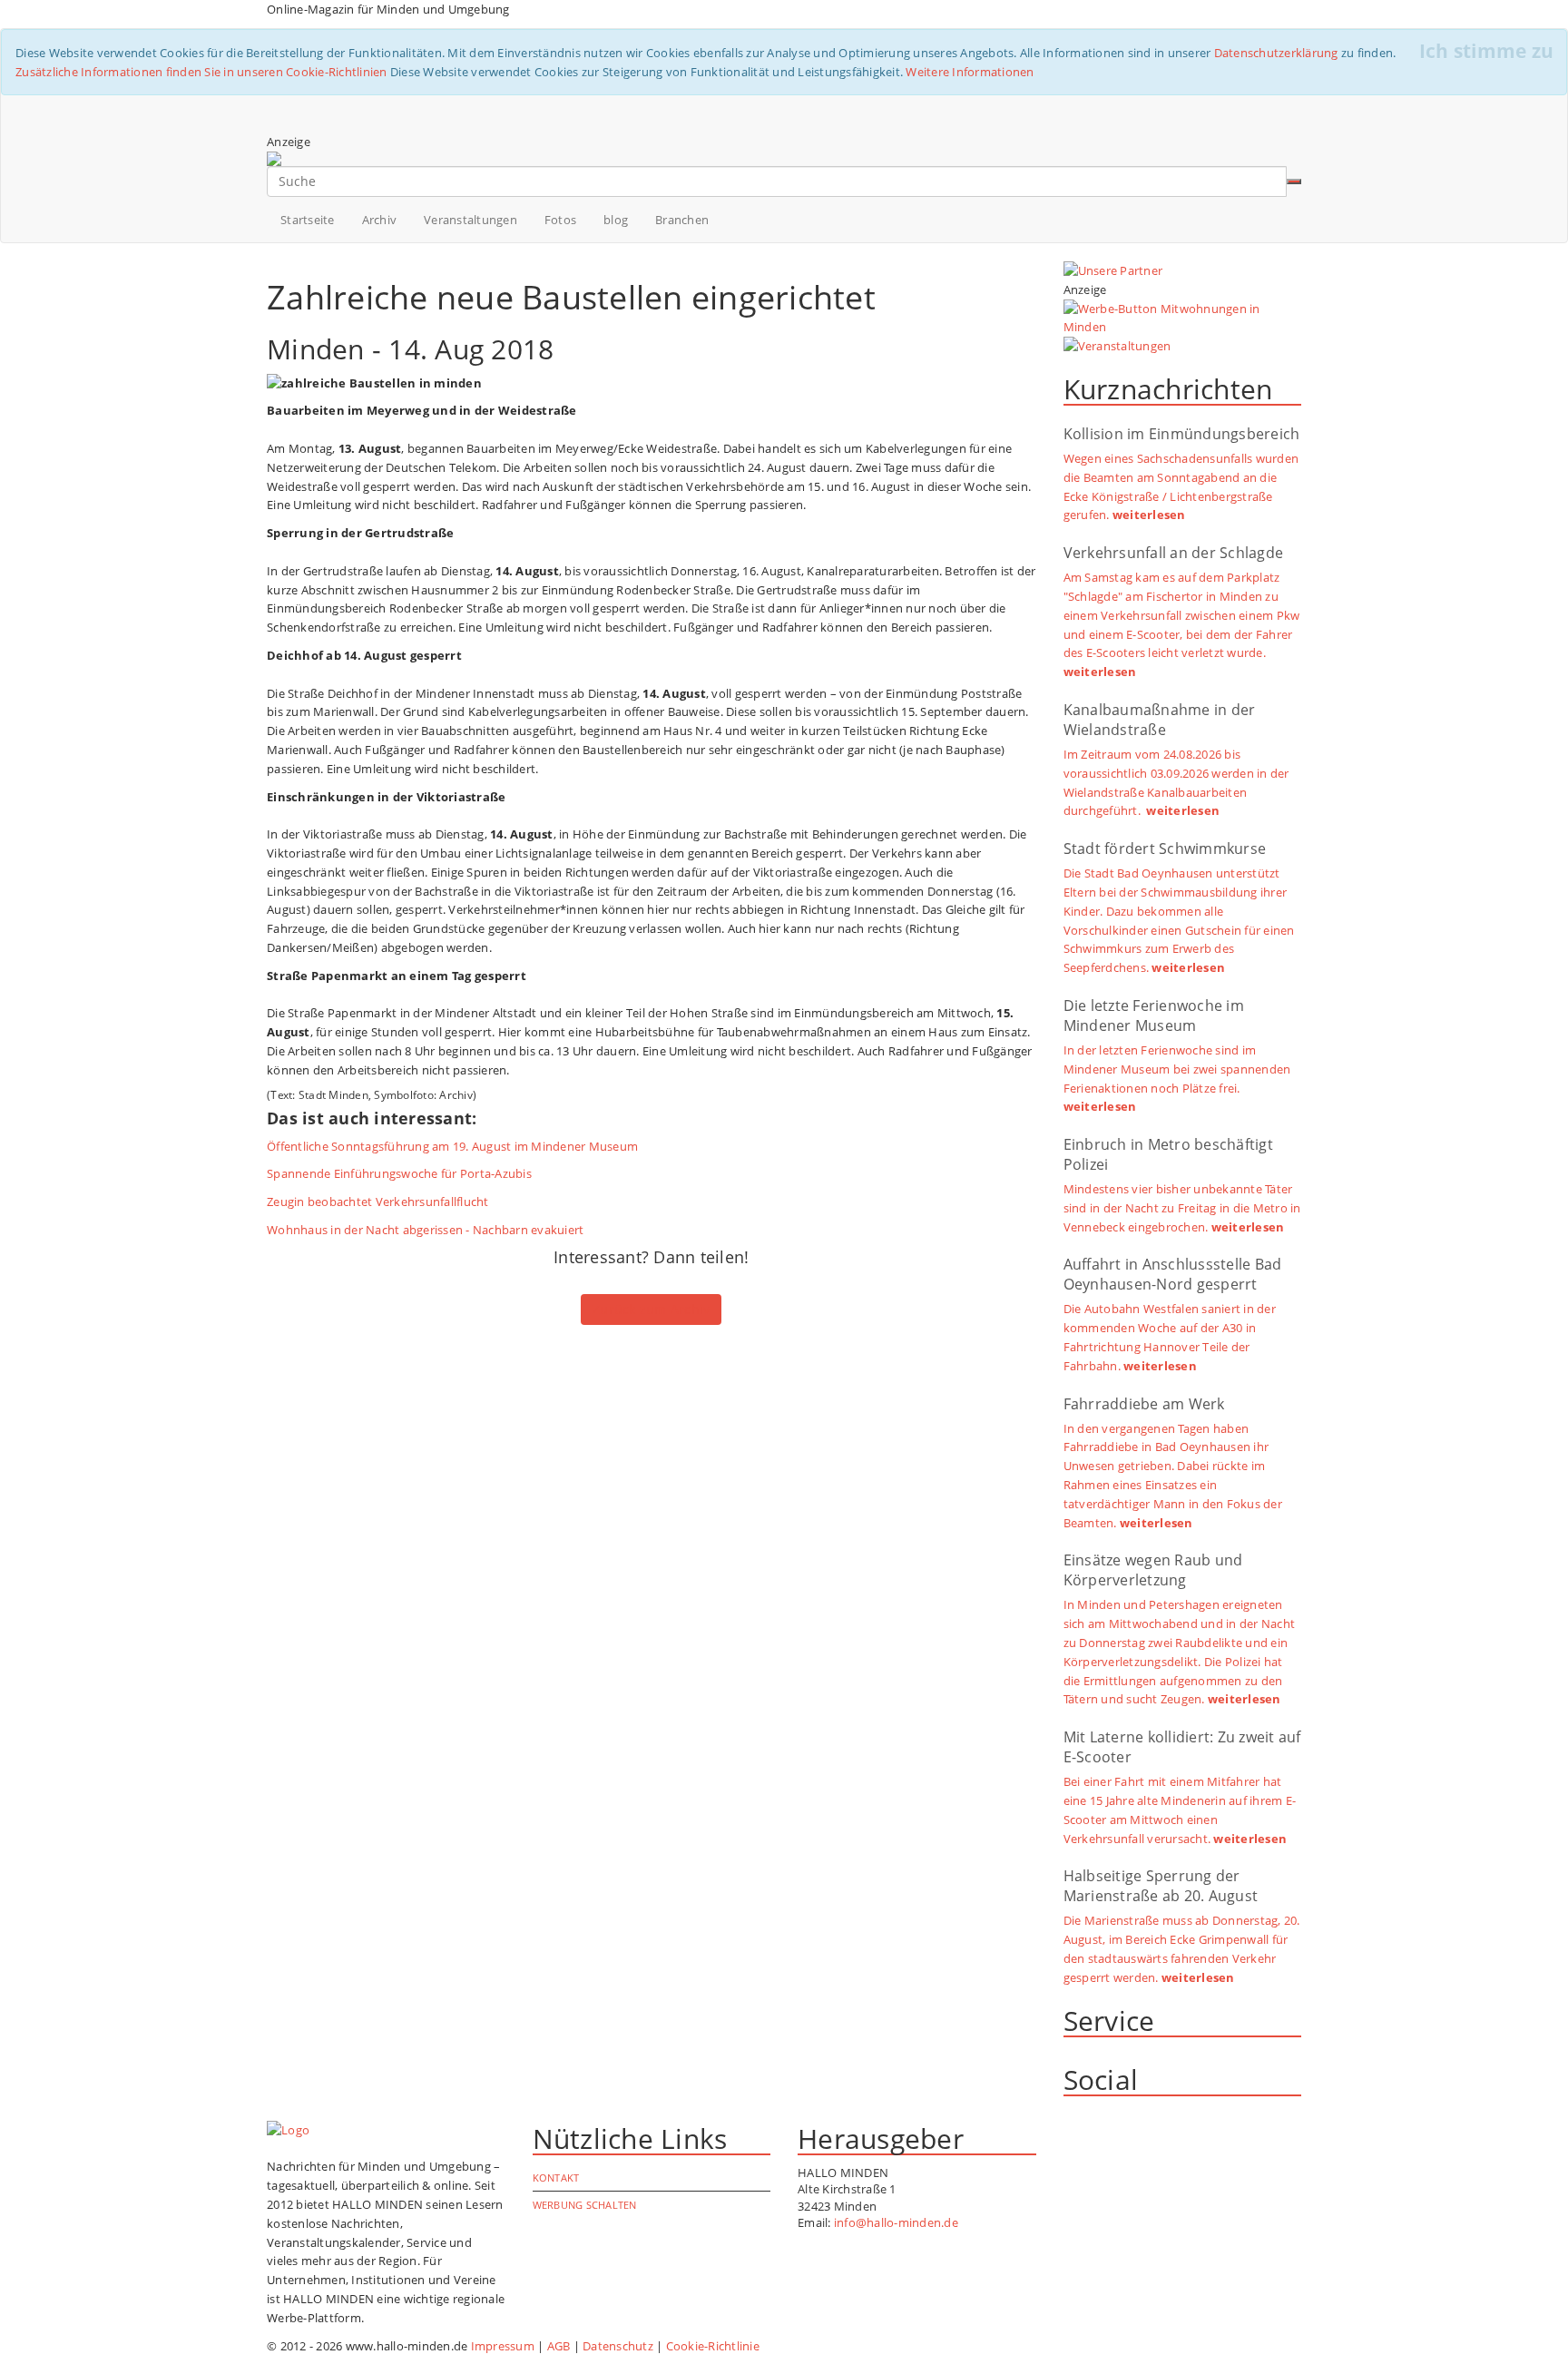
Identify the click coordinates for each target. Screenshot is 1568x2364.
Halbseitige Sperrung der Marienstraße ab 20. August (1161, 1886)
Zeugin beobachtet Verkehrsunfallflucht (378, 1202)
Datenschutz (618, 2346)
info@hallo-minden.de (896, 2222)
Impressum (503, 2346)
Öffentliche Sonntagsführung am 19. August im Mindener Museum (452, 1146)
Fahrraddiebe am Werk (1144, 1404)
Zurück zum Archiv (651, 1309)
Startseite (308, 220)
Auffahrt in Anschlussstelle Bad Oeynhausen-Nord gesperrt (1173, 1274)
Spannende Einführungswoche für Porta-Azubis (399, 1173)
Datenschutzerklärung (1276, 53)
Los (1294, 181)
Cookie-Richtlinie (713, 2346)
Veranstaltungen (470, 220)
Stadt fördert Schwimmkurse (1165, 848)
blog (616, 220)
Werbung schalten (585, 2205)
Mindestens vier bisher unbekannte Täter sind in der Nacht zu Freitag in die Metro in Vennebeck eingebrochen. (1182, 1208)
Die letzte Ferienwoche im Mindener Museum (1154, 1015)
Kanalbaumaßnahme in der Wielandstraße (1160, 720)
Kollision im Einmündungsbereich (1182, 434)
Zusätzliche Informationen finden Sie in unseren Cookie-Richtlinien (201, 72)
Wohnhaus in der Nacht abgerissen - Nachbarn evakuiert (425, 1230)
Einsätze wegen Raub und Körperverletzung (1153, 1570)
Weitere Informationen (970, 72)
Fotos (560, 220)
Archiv (380, 220)
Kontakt (556, 2178)
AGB (559, 2346)
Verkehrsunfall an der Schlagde (1174, 553)
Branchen (682, 220)
